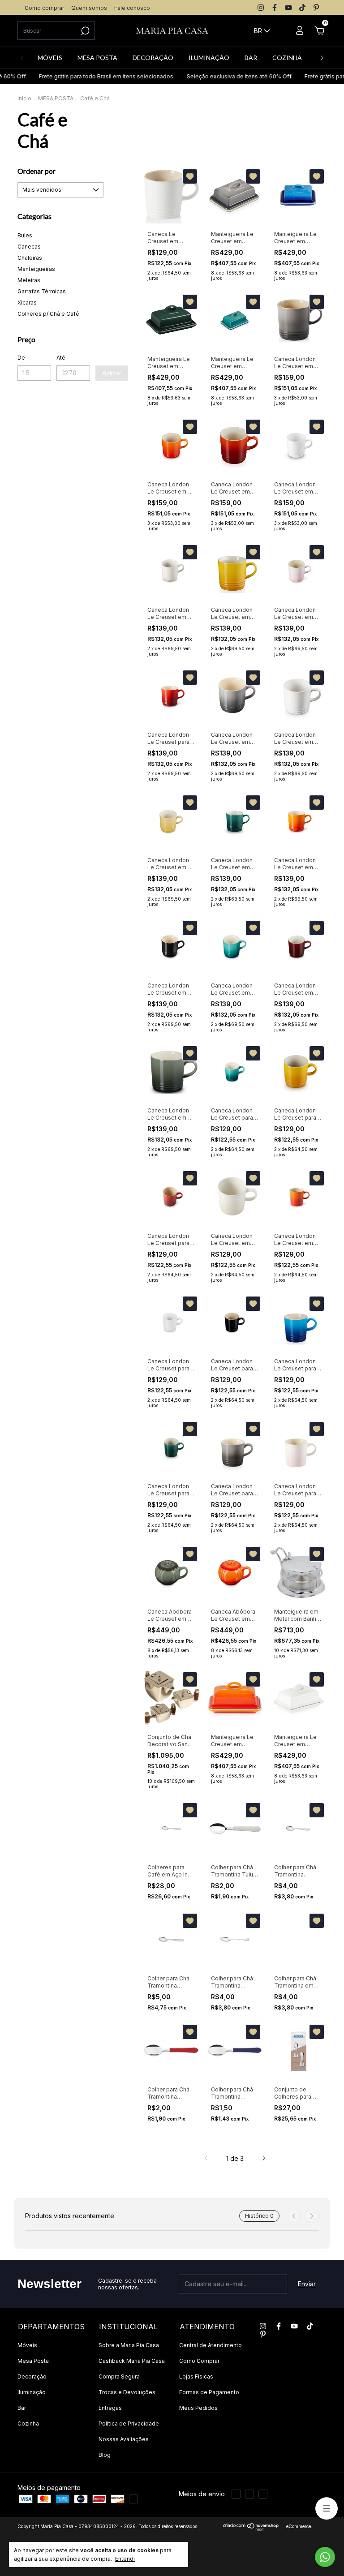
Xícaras (27, 303)
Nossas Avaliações (124, 2439)
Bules (25, 235)
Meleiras (29, 280)
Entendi (125, 2559)
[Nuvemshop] (251, 2529)
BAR (251, 58)
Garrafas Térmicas (42, 291)
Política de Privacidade (129, 2424)
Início (24, 98)
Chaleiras (30, 258)
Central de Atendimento (211, 2345)
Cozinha (28, 2424)
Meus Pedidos (198, 2408)
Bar (22, 2408)
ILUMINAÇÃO (209, 58)
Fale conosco (132, 8)
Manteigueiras (36, 269)
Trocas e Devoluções (127, 2392)
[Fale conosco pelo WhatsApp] (325, 2557)
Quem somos (89, 8)
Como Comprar (199, 2361)
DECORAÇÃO (153, 58)
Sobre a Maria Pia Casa (129, 2345)
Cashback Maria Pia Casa (132, 2361)
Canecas (29, 247)
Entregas (110, 2408)
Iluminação (32, 2392)
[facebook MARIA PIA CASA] (275, 8)
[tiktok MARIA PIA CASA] (302, 8)
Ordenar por (37, 171)
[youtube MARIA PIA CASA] (288, 8)
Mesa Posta (33, 2361)
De (21, 358)
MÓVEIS (50, 58)
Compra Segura (119, 2376)
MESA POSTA (97, 58)
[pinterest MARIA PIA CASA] (316, 8)
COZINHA (287, 58)
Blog (105, 2455)
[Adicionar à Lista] (190, 176)
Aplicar (112, 373)
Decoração (32, 2376)
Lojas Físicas (196, 2376)
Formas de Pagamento (209, 2392)
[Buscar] (84, 31)
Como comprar (44, 8)
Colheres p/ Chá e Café (48, 314)
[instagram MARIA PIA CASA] (261, 8)
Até (61, 358)
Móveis (27, 2345)
